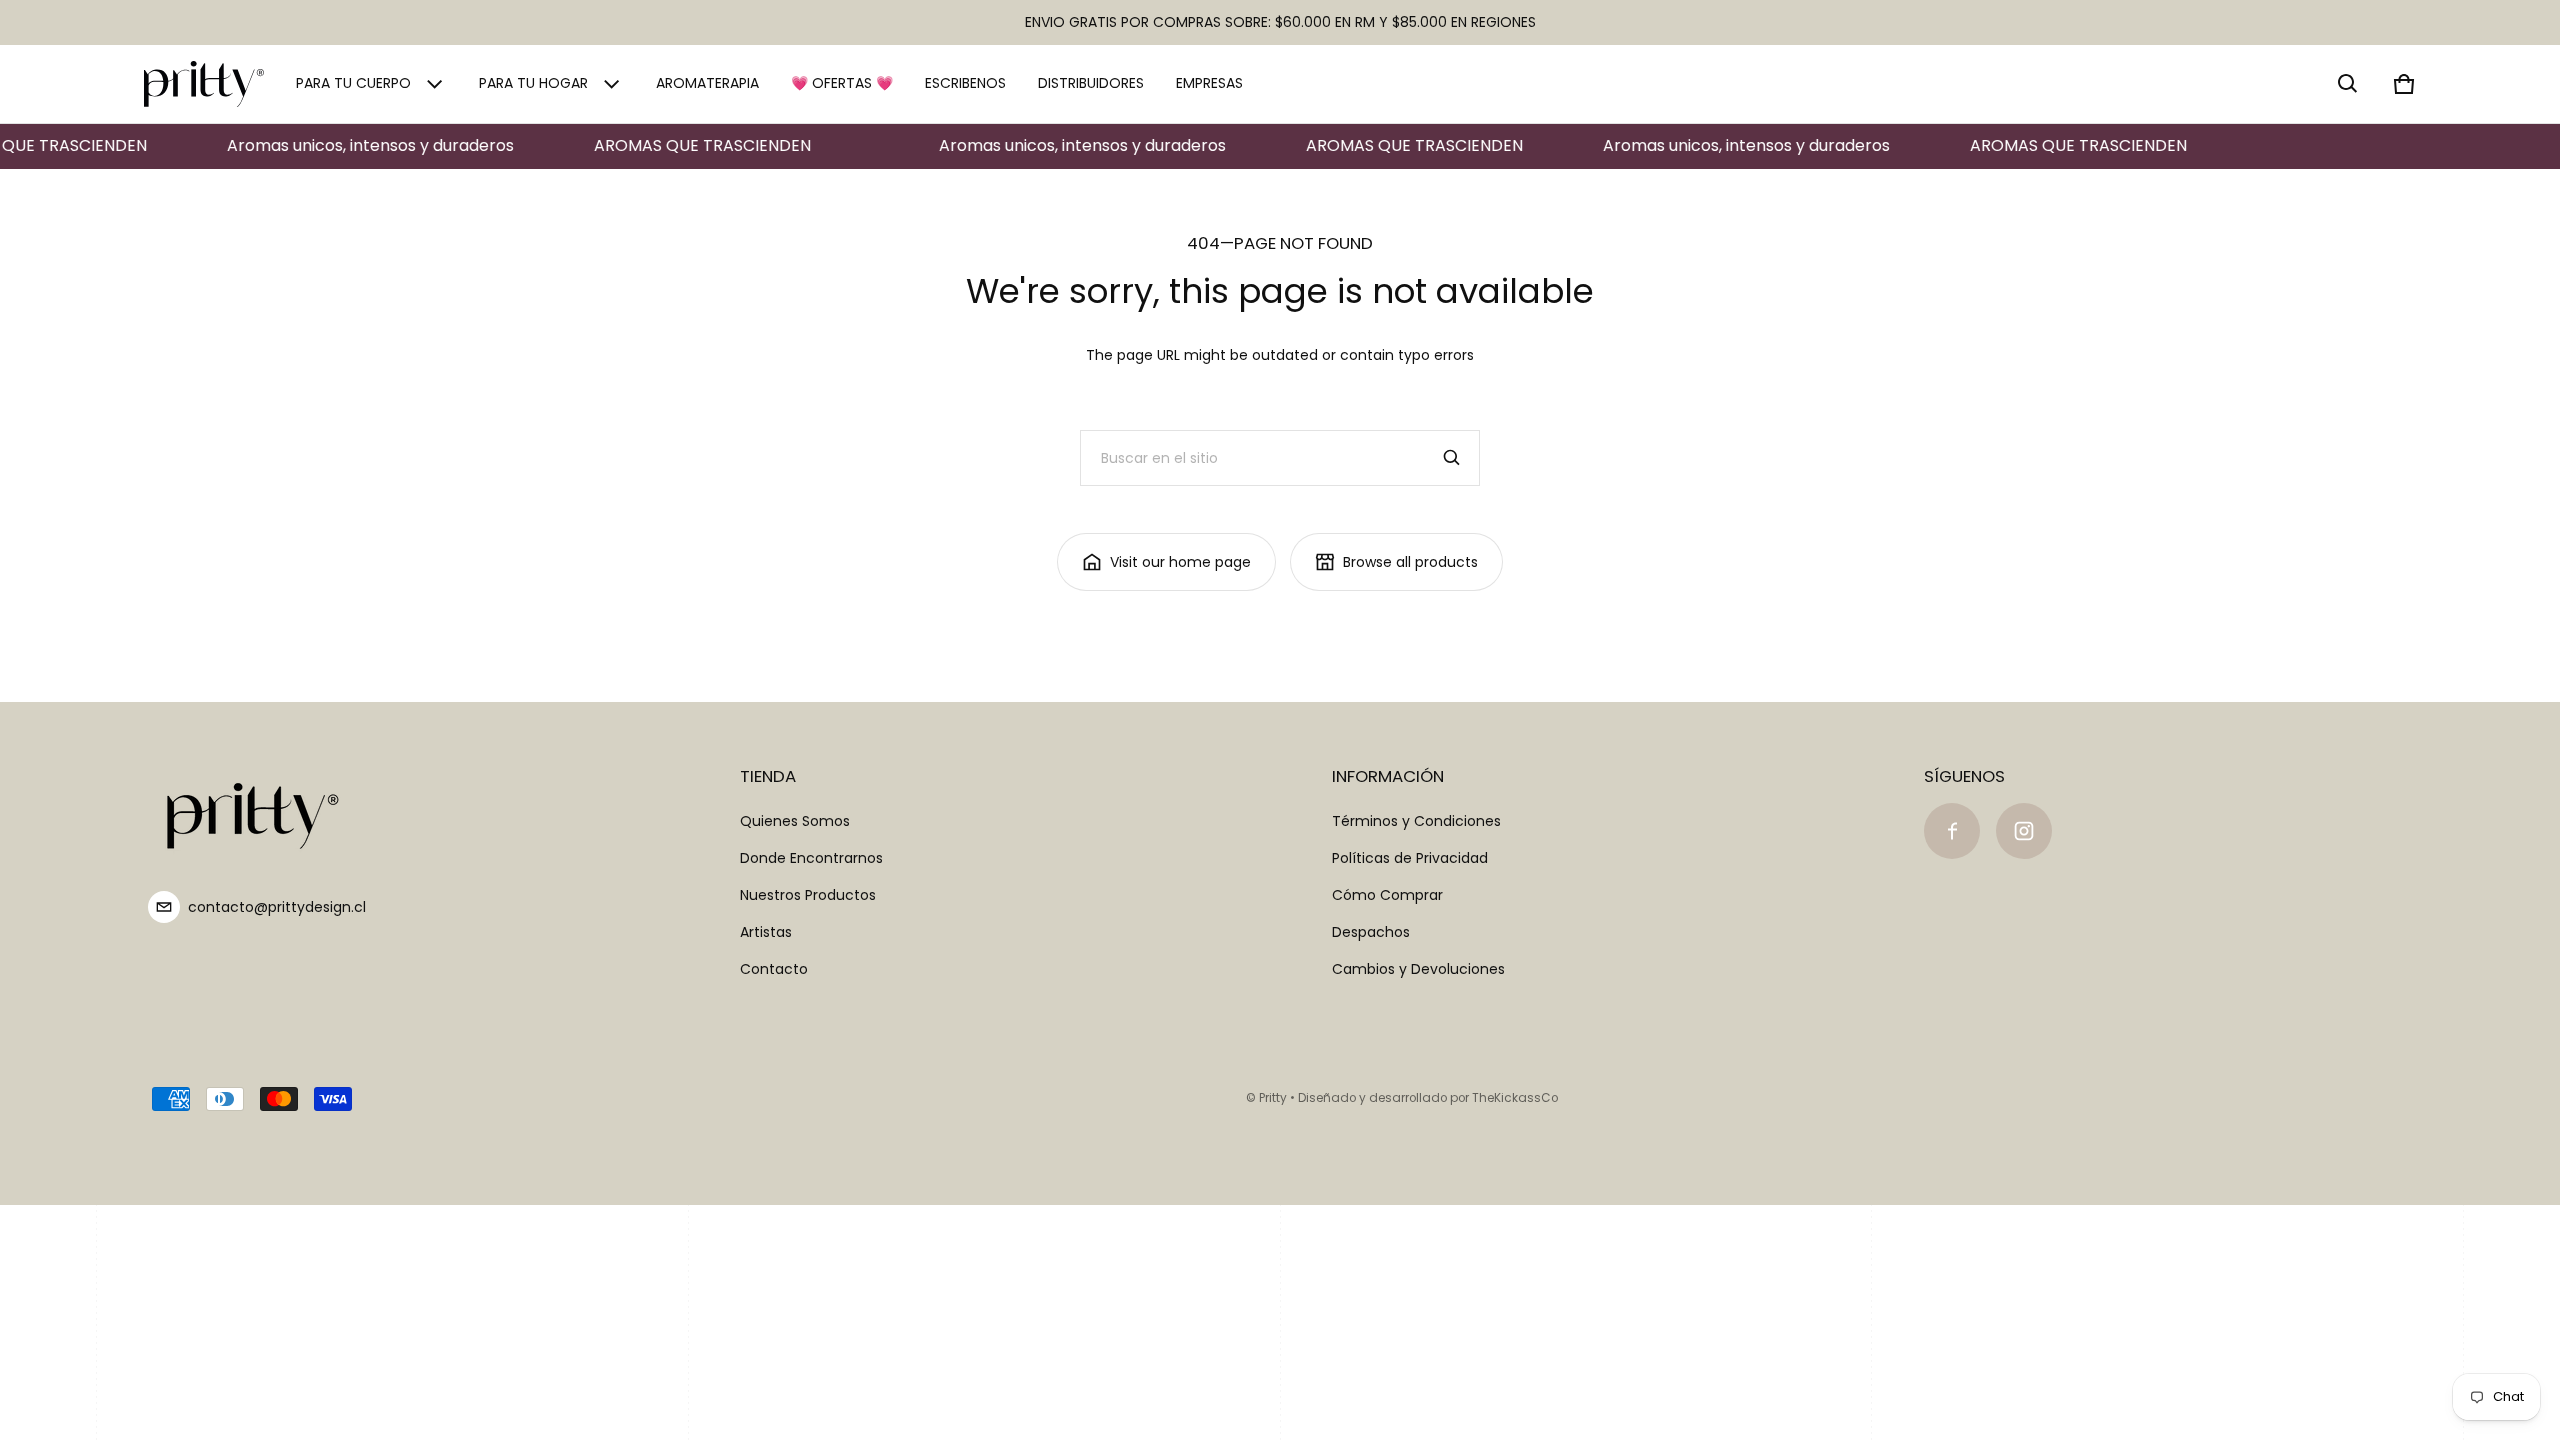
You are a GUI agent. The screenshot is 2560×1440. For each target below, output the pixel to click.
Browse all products (1410, 562)
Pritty (1273, 1098)
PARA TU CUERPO (353, 83)
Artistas (766, 932)
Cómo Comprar (1387, 895)
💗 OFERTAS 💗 (842, 83)
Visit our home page (1180, 562)
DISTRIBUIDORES (1091, 83)
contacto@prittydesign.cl (277, 907)
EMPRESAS (1209, 83)
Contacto (774, 969)
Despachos (1371, 932)
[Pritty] (204, 84)
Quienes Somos (795, 821)
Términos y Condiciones (1416, 821)
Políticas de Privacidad (1410, 858)
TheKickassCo (1515, 1098)
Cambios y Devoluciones (1418, 969)
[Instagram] (2024, 831)
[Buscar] (1452, 458)
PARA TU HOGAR (533, 83)
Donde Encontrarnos (811, 858)
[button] (2348, 84)
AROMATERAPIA (707, 83)
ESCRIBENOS (965, 83)
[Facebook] (1952, 831)
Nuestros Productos (808, 895)
